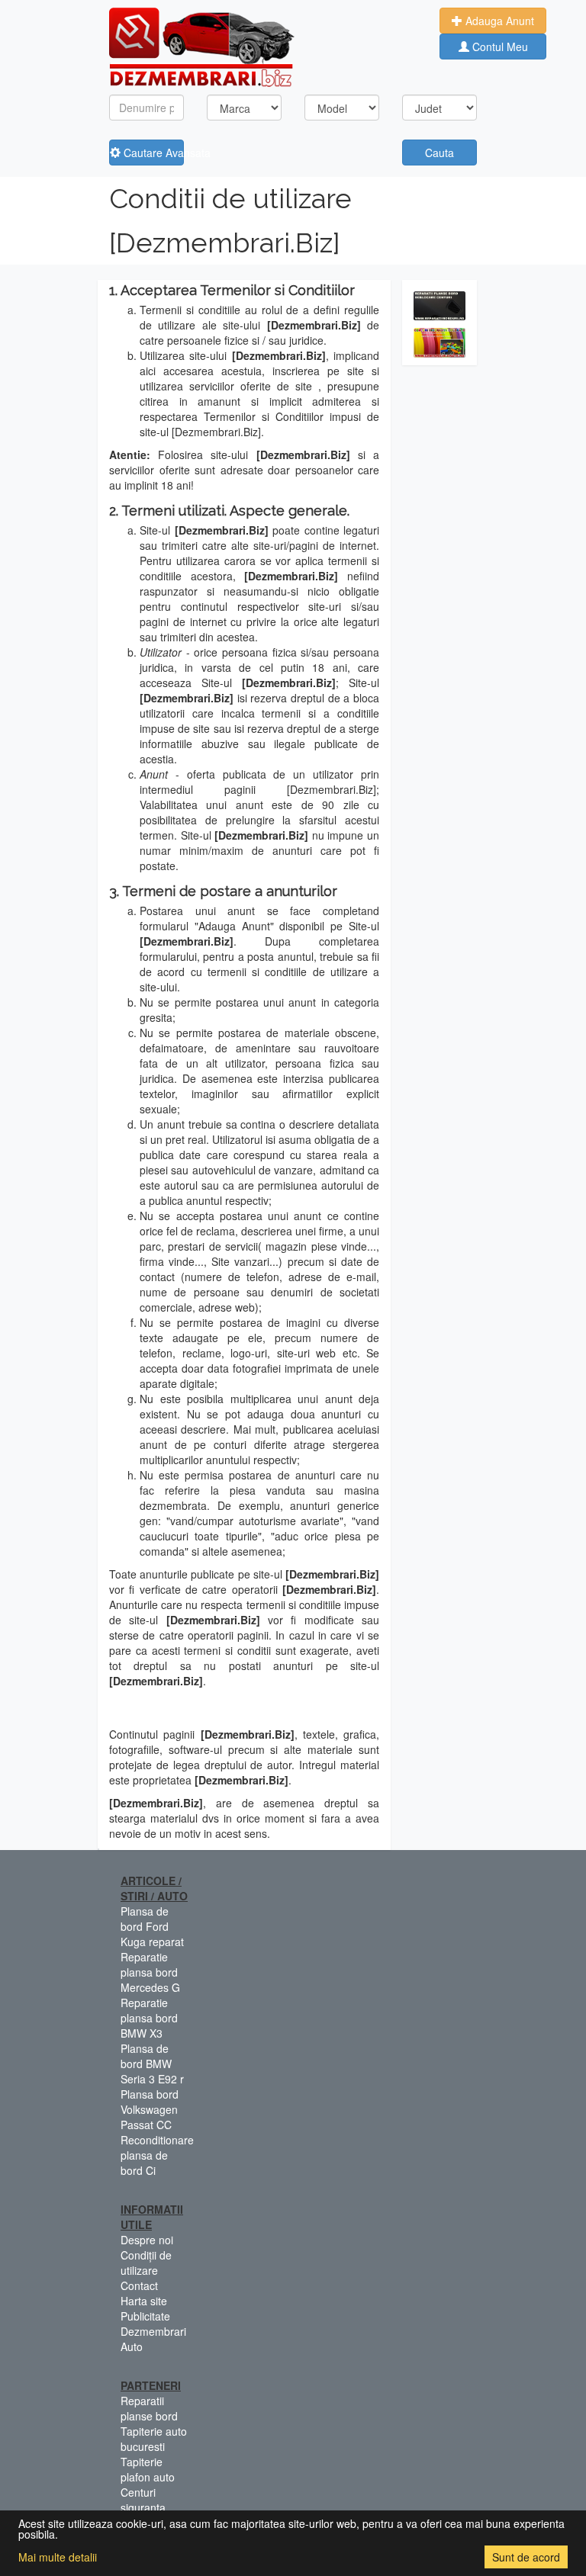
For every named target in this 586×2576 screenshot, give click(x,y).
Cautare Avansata (152, 153)
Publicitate (145, 2316)
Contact (139, 2285)
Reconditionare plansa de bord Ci (157, 2155)
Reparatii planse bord (149, 2408)
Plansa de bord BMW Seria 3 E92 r (152, 2064)
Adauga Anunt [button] (498, 21)
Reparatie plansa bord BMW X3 (149, 2018)
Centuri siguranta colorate (143, 2507)
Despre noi (147, 2240)
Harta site (144, 2301)
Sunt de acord (526, 2557)
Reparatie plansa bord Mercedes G (150, 1972)
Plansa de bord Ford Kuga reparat (152, 1926)
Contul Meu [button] (499, 47)
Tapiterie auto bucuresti (154, 2439)
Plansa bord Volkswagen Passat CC (150, 2109)
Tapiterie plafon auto (148, 2469)
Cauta (439, 153)
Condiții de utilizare (146, 2263)
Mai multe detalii (58, 2557)
